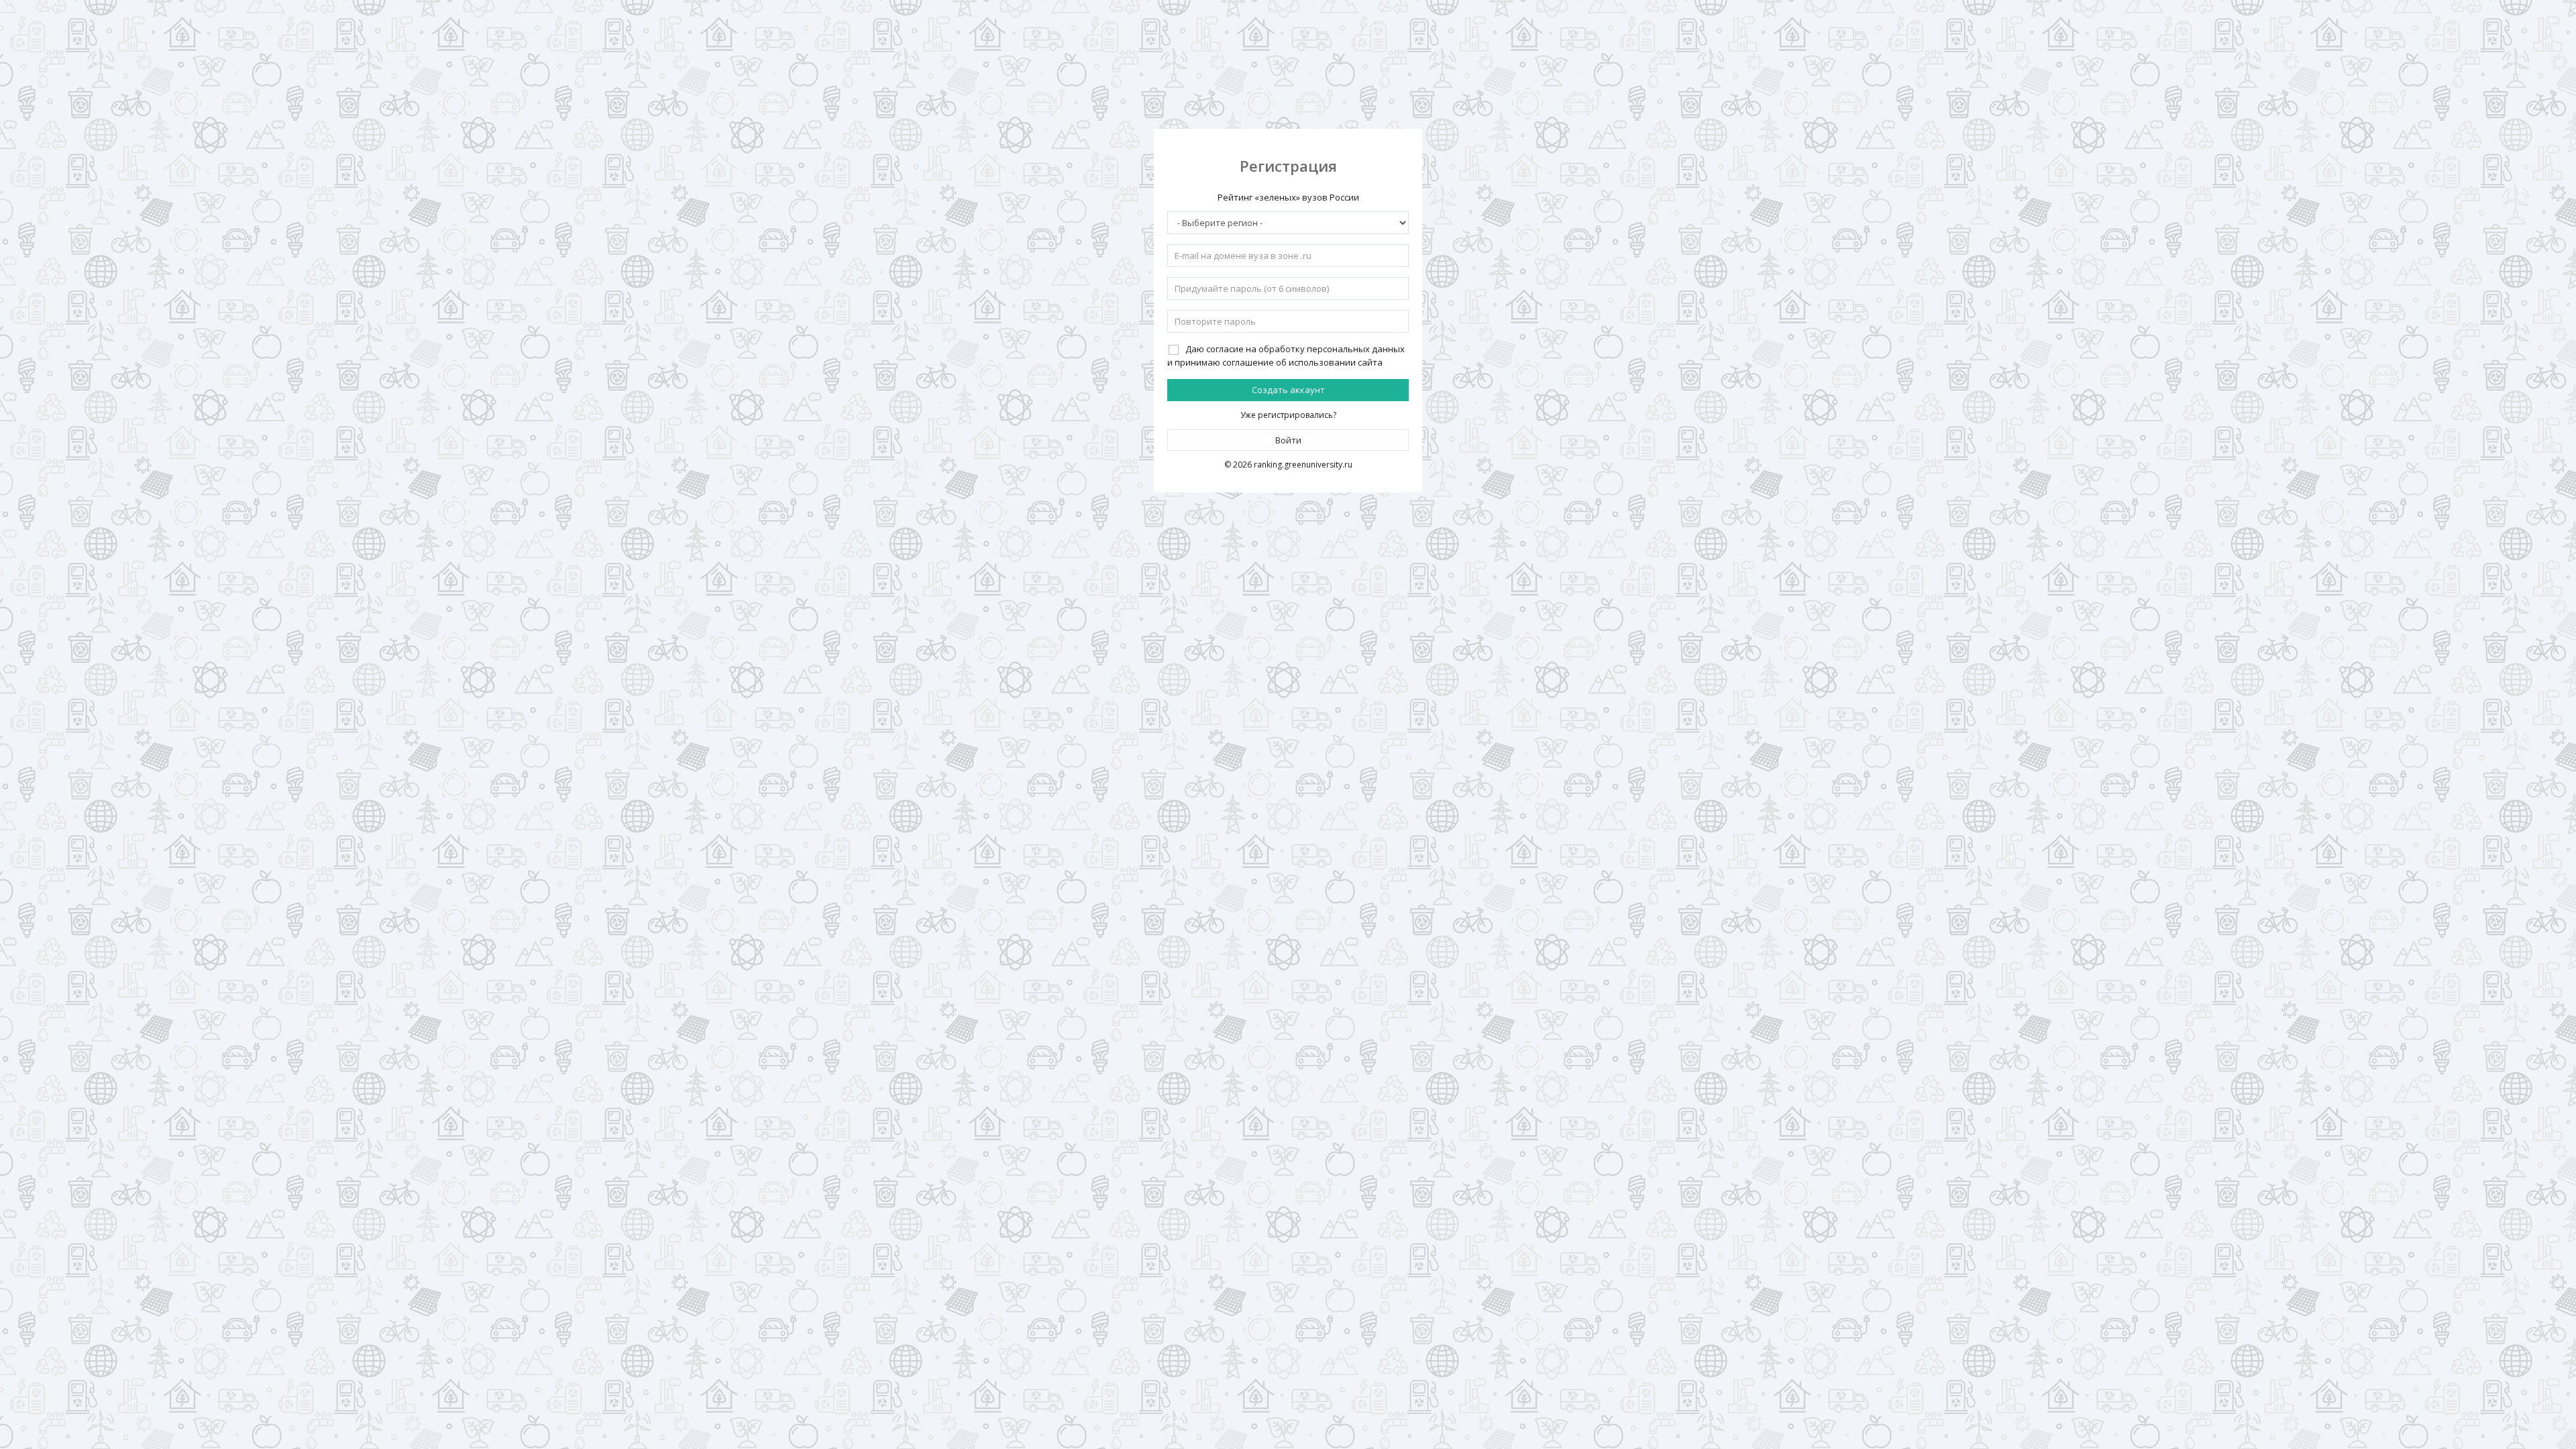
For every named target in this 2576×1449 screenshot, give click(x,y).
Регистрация (1288, 166)
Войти (1288, 440)
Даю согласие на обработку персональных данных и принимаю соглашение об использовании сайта (1286, 356)
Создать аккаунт (1288, 390)
